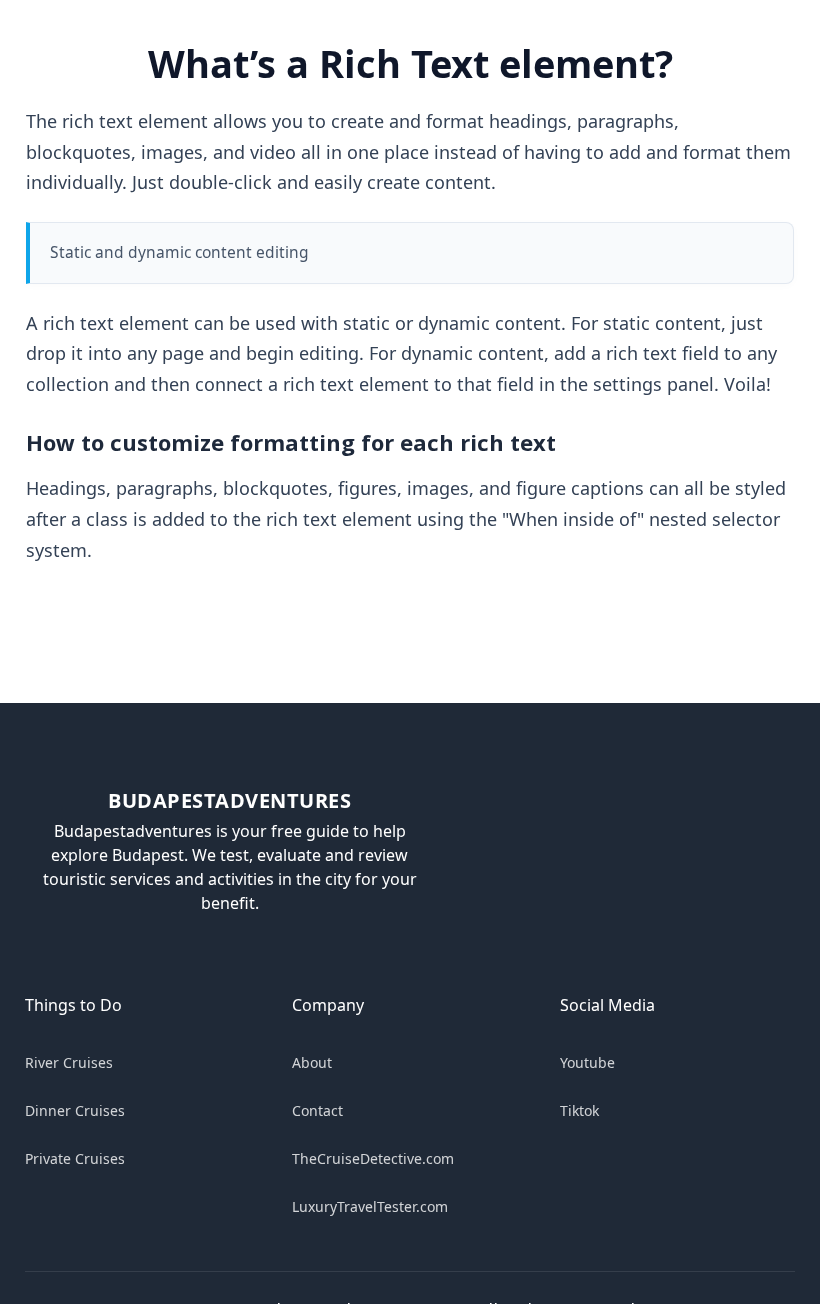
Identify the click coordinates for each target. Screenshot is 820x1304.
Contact (317, 1110)
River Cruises (69, 1062)
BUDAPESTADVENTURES (229, 800)
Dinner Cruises (75, 1110)
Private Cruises (75, 1158)
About (312, 1062)
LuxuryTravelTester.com (370, 1206)
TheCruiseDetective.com (373, 1158)
